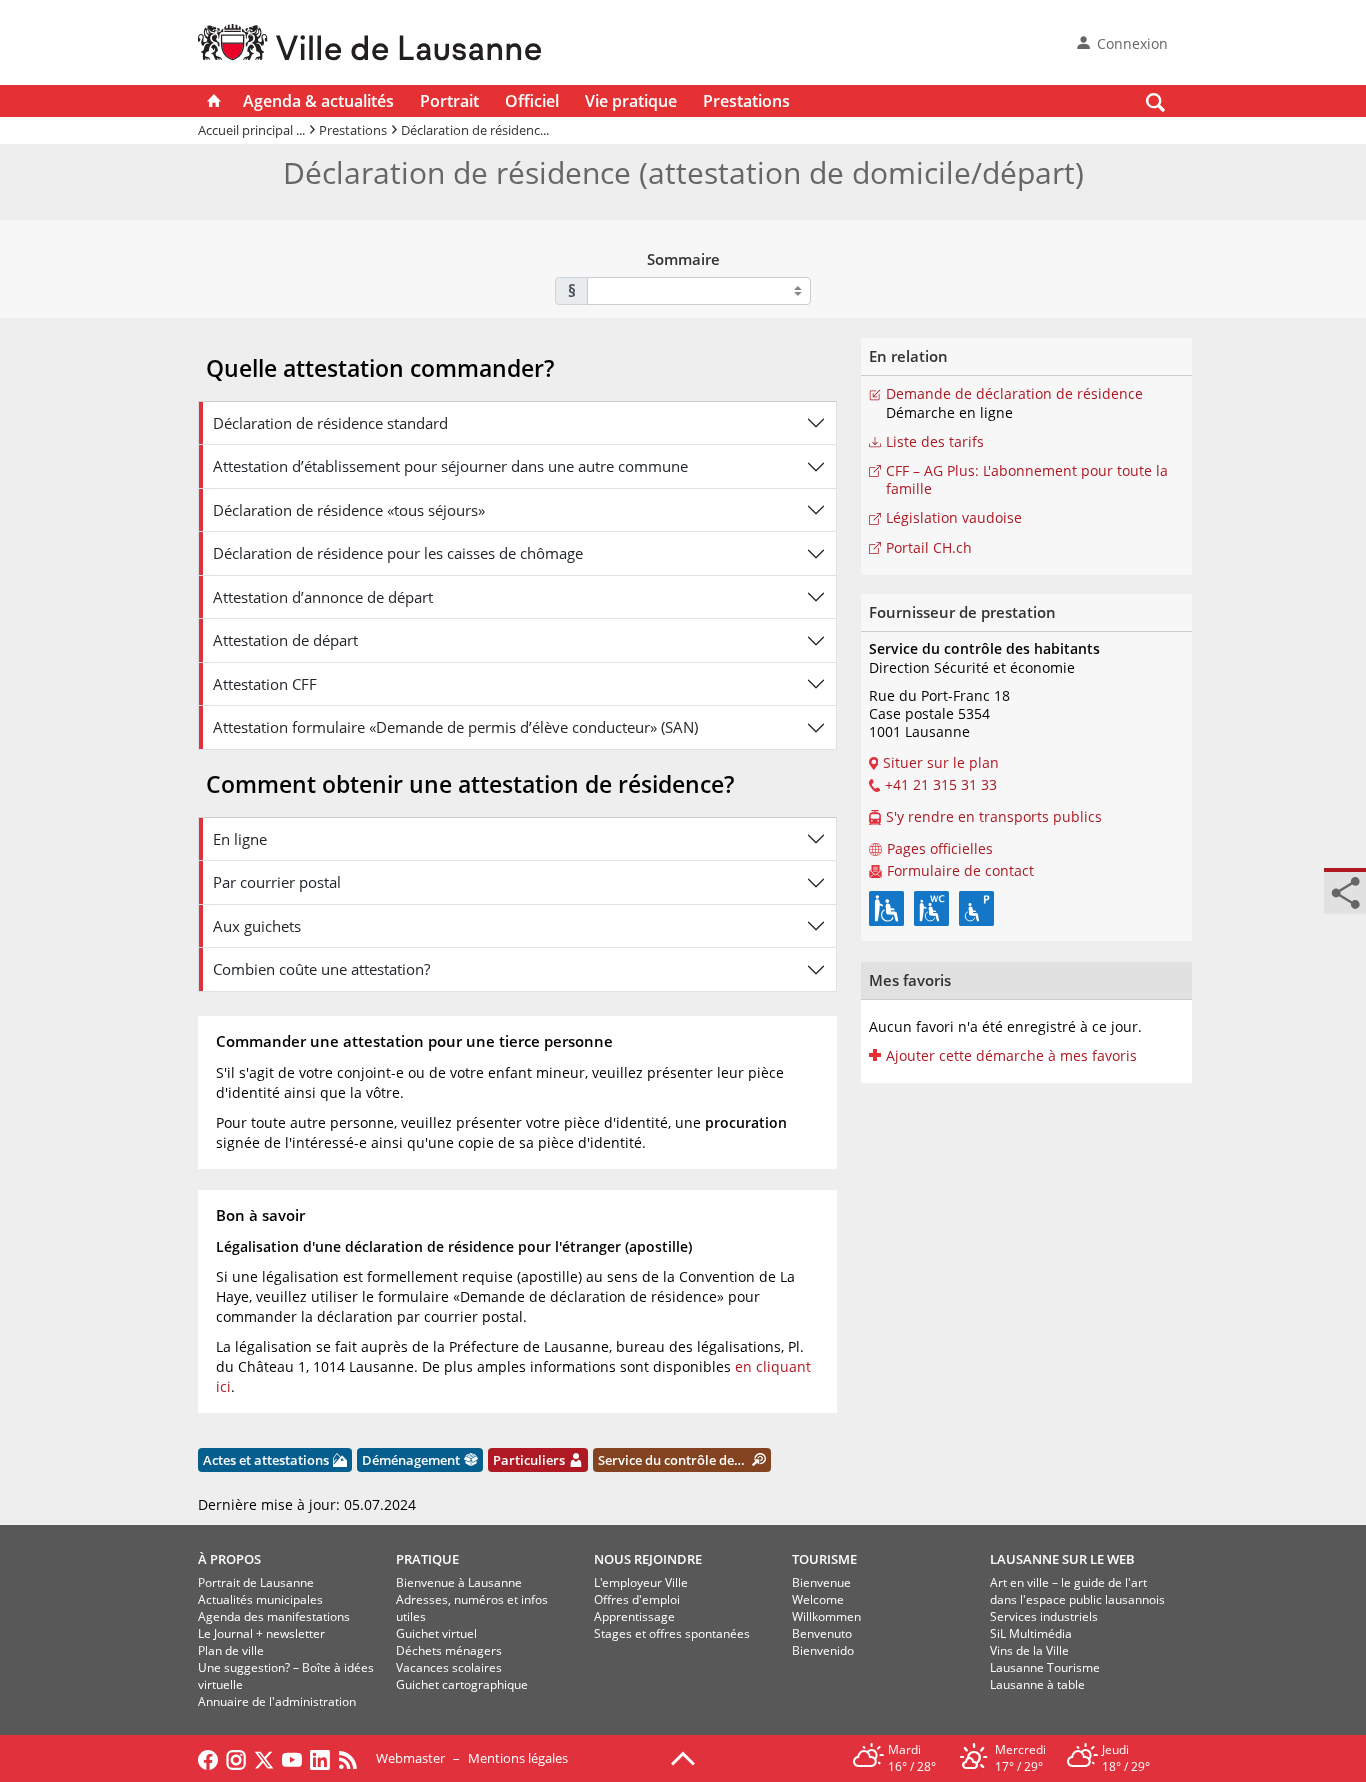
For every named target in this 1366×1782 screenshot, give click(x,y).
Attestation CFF (265, 684)
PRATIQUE (427, 1559)
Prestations (746, 101)
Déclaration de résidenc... (475, 130)
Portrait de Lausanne (256, 1582)
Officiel (532, 101)
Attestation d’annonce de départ (323, 597)
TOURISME (824, 1559)
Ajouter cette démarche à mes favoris (1011, 1056)
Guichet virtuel (436, 1633)
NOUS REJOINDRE (648, 1559)
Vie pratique (631, 101)
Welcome (818, 1599)
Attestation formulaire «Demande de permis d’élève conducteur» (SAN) (455, 727)
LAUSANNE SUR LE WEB (1062, 1559)
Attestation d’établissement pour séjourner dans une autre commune (450, 466)
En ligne (240, 839)
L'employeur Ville (641, 1582)
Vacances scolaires (449, 1667)
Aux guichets (257, 926)
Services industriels (1044, 1616)
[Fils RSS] (353, 1758)
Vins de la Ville (1029, 1650)
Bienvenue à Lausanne (459, 1582)
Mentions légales (518, 1758)
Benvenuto (822, 1633)
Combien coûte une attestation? (321, 969)
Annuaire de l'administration (277, 1701)
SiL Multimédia (1031, 1633)
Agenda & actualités (318, 101)
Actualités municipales (260, 1599)
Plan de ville (231, 1650)
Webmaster (410, 1758)
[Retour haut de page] (683, 1757)
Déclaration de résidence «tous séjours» (349, 510)
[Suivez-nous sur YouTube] (292, 1758)
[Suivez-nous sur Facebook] (208, 1758)
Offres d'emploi (637, 1599)
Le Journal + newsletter (261, 1633)
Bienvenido (823, 1650)
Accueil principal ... (251, 130)
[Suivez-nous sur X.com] (264, 1758)
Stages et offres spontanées (672, 1633)
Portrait (449, 101)
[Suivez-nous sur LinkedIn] (320, 1758)
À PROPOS (229, 1559)
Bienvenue (821, 1582)
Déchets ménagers (449, 1650)
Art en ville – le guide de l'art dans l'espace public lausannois (1077, 1591)
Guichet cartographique (462, 1684)
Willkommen (826, 1616)
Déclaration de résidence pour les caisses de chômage (398, 553)
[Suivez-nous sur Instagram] (236, 1758)
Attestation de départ (285, 640)
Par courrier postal (277, 882)
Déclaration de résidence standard (330, 423)
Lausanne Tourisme (1045, 1667)
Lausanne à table (1037, 1684)
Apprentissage (634, 1616)
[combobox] (699, 291)
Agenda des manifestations (274, 1616)
